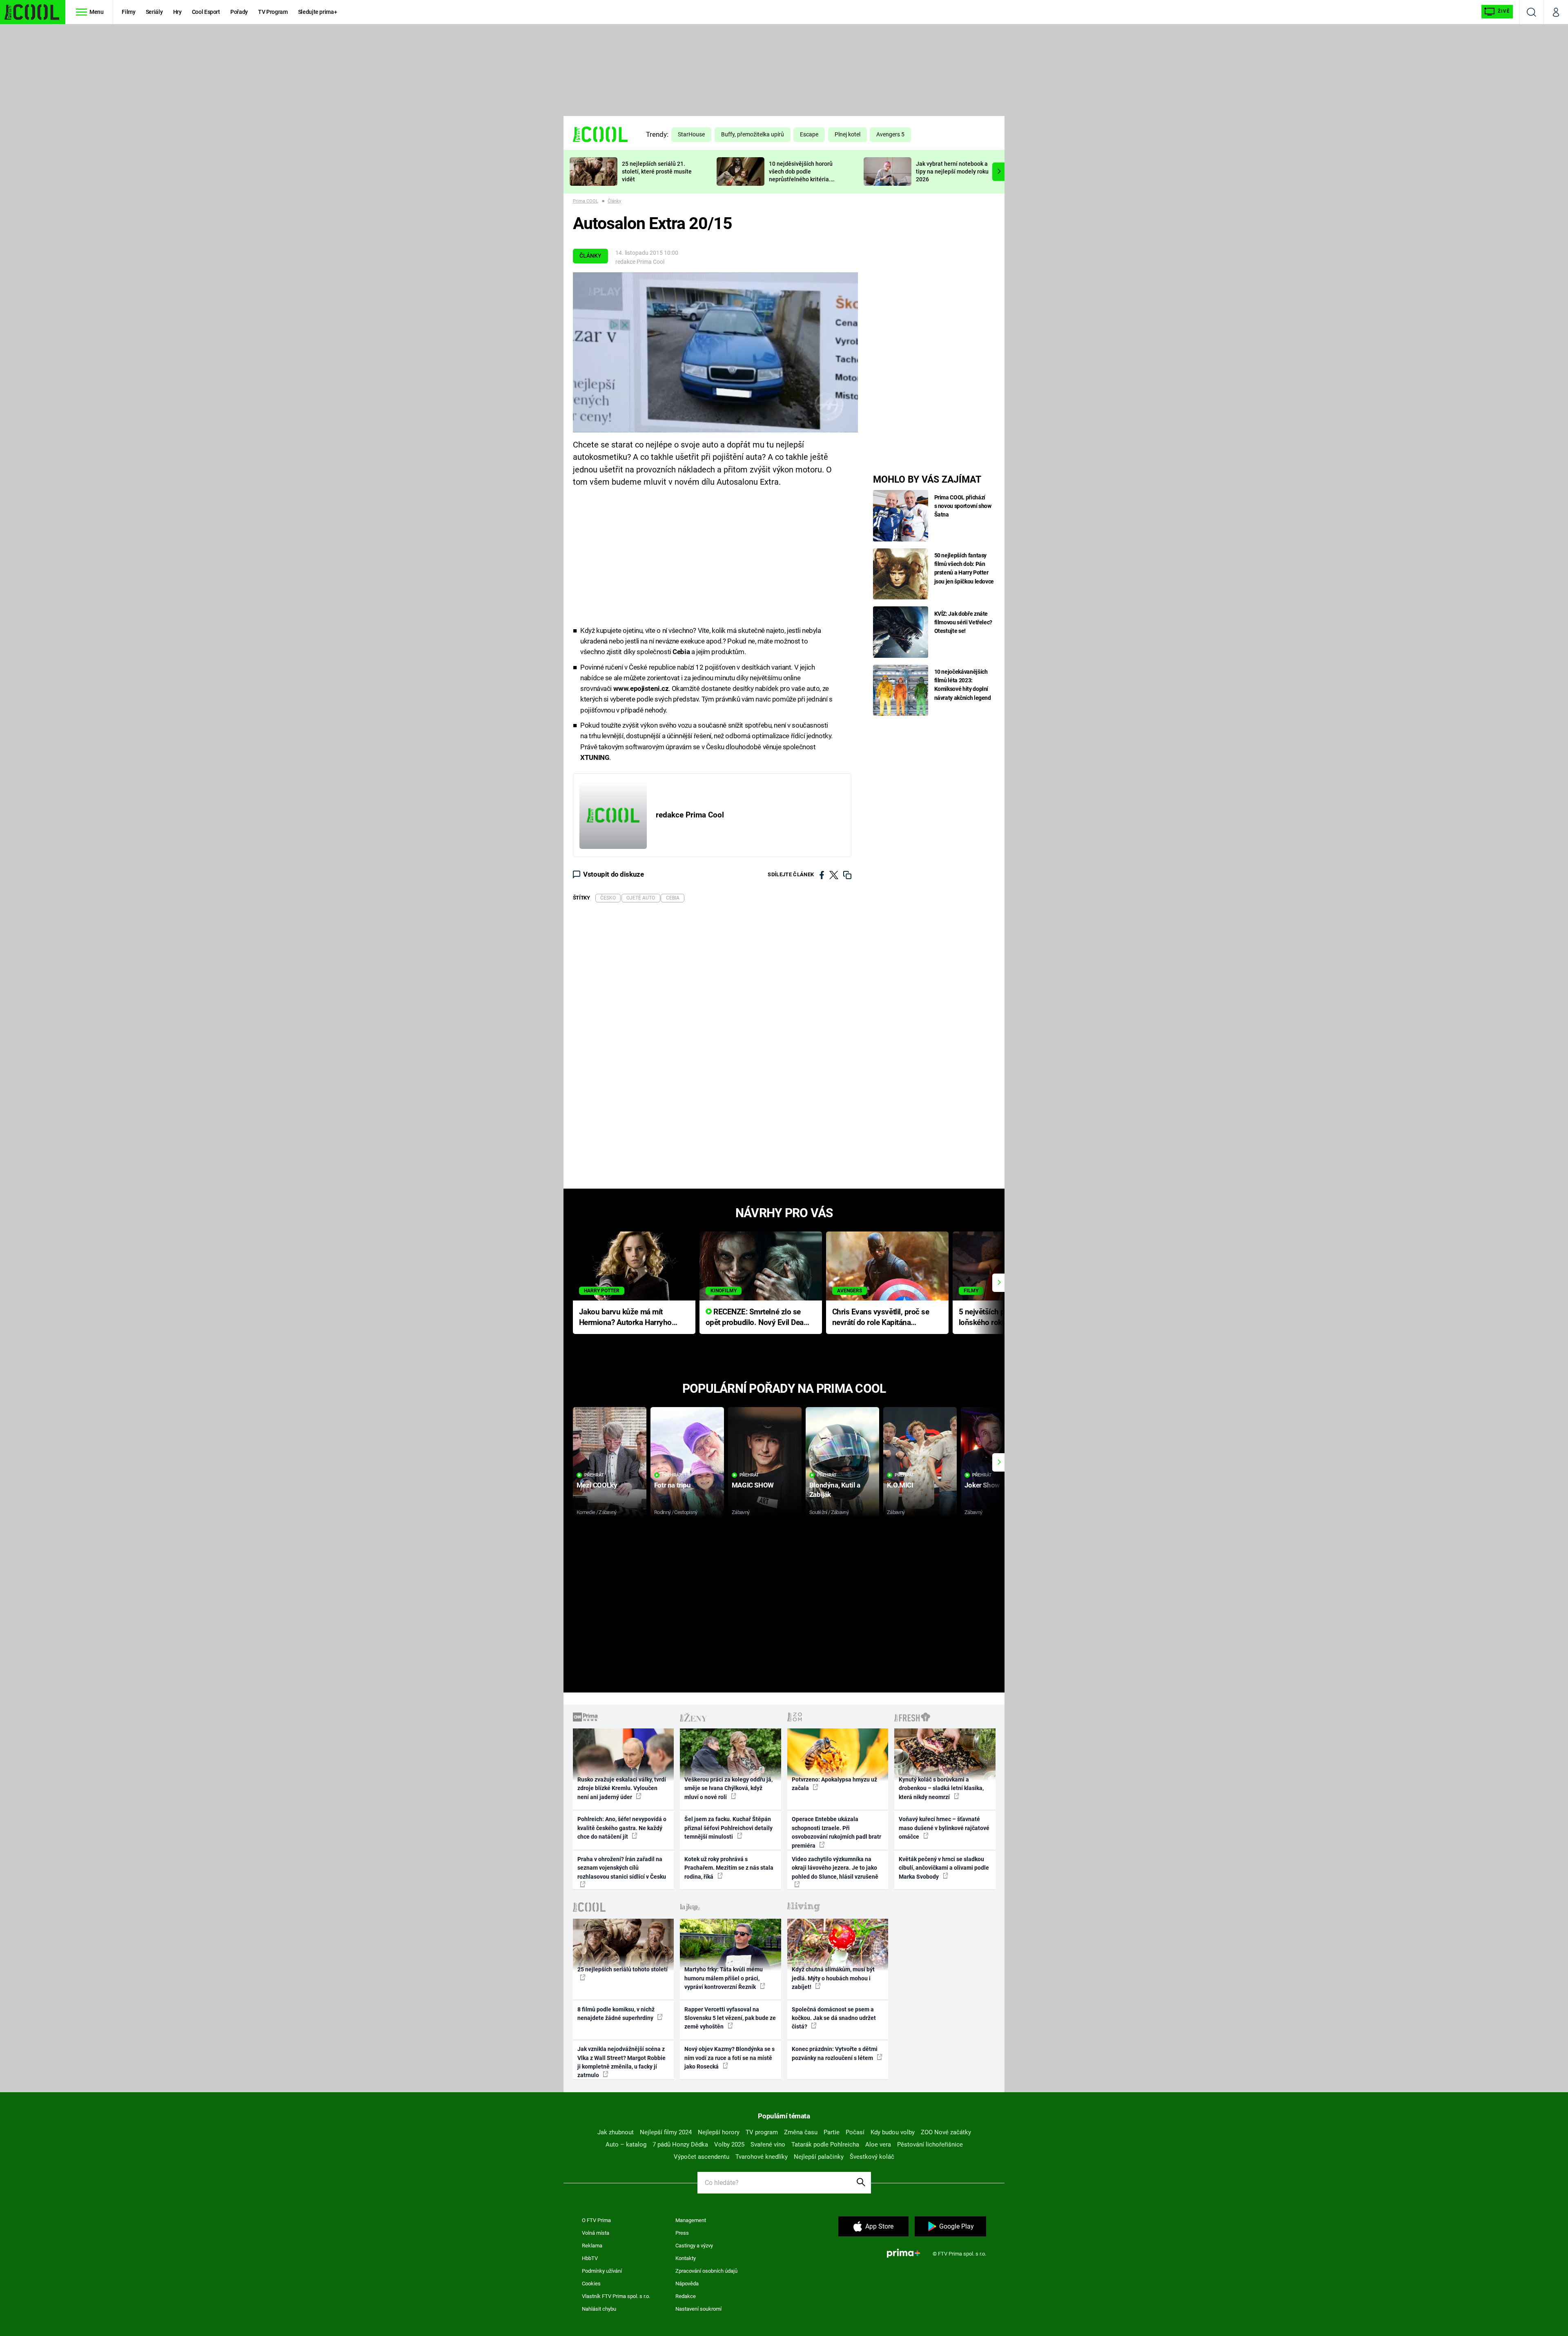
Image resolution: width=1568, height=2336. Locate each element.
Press (682, 2233)
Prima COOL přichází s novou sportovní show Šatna (963, 506)
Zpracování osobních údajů (706, 2271)
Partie (832, 2132)
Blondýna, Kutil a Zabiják (835, 1490)
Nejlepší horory (719, 2132)
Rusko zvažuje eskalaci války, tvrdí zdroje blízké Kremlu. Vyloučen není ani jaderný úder (622, 1788)
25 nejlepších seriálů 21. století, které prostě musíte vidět (657, 171)
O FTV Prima (596, 2220)
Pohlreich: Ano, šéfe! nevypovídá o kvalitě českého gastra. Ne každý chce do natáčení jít (622, 1828)
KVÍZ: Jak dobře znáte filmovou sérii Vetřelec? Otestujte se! (963, 622)
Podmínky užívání (602, 2271)
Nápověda (687, 2284)
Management (691, 2220)
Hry (177, 12)
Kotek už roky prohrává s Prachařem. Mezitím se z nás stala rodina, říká (729, 1868)
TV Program (273, 12)
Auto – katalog (626, 2144)
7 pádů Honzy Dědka (680, 2144)
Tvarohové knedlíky (762, 2157)
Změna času (801, 2132)
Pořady (239, 12)
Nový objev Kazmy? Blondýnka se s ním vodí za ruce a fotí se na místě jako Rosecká (729, 2058)
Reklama (592, 2246)
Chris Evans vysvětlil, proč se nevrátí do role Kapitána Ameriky (881, 1318)
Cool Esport (206, 12)
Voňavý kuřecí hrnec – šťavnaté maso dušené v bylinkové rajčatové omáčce (944, 1828)
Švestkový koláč (872, 2157)
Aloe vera (878, 2144)
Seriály (154, 12)
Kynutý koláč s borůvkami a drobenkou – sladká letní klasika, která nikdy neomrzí (941, 1788)
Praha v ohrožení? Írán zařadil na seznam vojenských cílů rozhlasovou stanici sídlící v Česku (622, 1868)
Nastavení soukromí (698, 2309)
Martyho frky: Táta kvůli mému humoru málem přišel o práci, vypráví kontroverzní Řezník (724, 1978)
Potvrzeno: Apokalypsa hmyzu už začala (834, 1784)
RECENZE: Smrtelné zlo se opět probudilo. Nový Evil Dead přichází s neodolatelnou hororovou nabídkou (757, 1318)
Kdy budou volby (893, 2132)
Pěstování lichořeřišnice (930, 2144)
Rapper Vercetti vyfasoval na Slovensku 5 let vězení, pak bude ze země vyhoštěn (730, 2018)
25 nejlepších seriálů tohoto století (623, 1969)
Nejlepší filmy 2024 (666, 2132)
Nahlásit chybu (599, 2309)
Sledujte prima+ (318, 12)
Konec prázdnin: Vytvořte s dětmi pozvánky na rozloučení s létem (835, 2053)
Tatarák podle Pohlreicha (825, 2144)
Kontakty (686, 2258)
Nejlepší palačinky (819, 2157)
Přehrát (594, 1475)
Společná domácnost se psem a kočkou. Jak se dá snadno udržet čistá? (834, 2018)
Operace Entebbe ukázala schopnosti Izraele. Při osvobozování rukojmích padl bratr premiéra (836, 1832)
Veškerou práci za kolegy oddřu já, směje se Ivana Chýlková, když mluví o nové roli (728, 1788)
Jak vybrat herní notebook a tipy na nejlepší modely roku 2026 (952, 171)
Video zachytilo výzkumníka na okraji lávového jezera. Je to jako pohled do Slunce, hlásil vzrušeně (835, 1868)
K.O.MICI (900, 1485)
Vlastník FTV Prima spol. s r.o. (616, 2296)
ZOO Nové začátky (946, 2132)
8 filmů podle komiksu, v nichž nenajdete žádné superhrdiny (616, 2014)
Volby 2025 (729, 2144)
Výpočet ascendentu (702, 2157)
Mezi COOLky (597, 1485)
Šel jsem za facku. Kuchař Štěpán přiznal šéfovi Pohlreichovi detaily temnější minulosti (728, 1828)
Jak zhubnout (616, 2132)
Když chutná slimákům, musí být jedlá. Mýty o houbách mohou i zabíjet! (833, 1978)
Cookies (591, 2284)
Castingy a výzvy (694, 2246)
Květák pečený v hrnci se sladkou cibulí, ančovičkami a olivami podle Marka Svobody (944, 1868)
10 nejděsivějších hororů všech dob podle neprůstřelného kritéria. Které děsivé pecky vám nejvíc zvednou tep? (801, 179)
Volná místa (596, 2233)
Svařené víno (768, 2144)
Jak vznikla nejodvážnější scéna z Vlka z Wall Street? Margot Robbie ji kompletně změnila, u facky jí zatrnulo (621, 2062)
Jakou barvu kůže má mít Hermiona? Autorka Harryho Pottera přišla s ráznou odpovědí (625, 1318)
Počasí (855, 2132)
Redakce (686, 2296)
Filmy (128, 12)
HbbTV (590, 2258)
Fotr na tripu (673, 1485)
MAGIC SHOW (753, 1485)
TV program (762, 2132)
